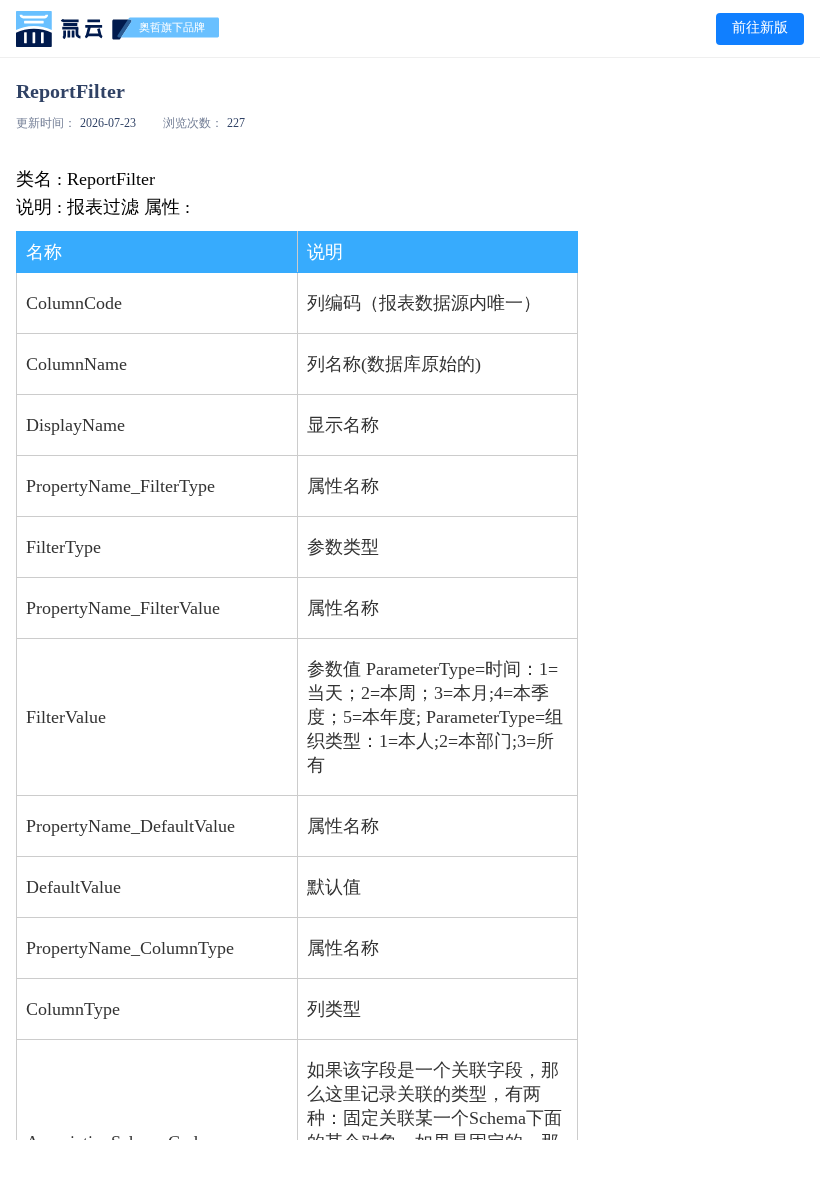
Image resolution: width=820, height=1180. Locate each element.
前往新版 (760, 27)
